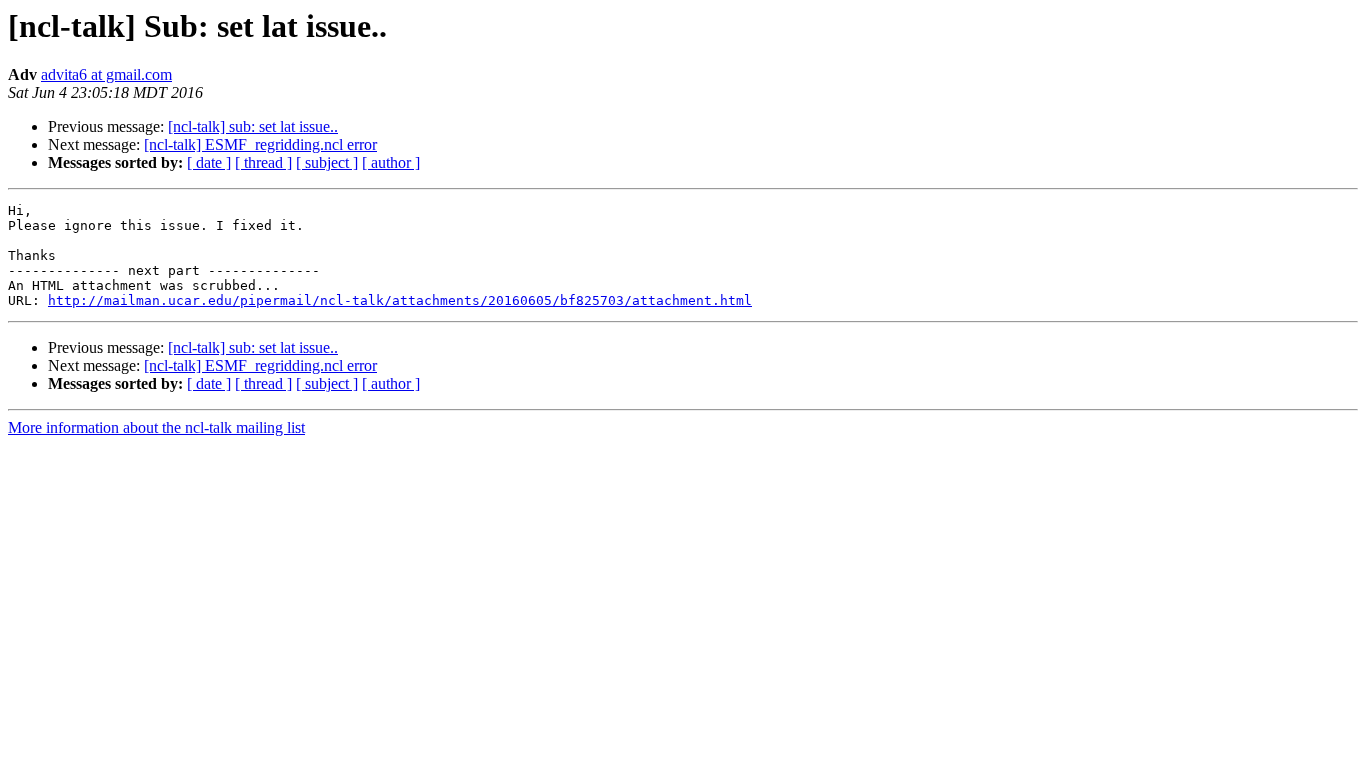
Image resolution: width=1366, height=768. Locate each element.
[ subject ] (327, 162)
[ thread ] (263, 162)
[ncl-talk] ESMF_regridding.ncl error (260, 144)
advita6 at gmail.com (106, 74)
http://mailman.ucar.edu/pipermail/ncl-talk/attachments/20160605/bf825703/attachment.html (400, 300)
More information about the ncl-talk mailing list (156, 427)
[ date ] (209, 162)
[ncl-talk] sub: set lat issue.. (253, 126)
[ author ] (391, 162)
